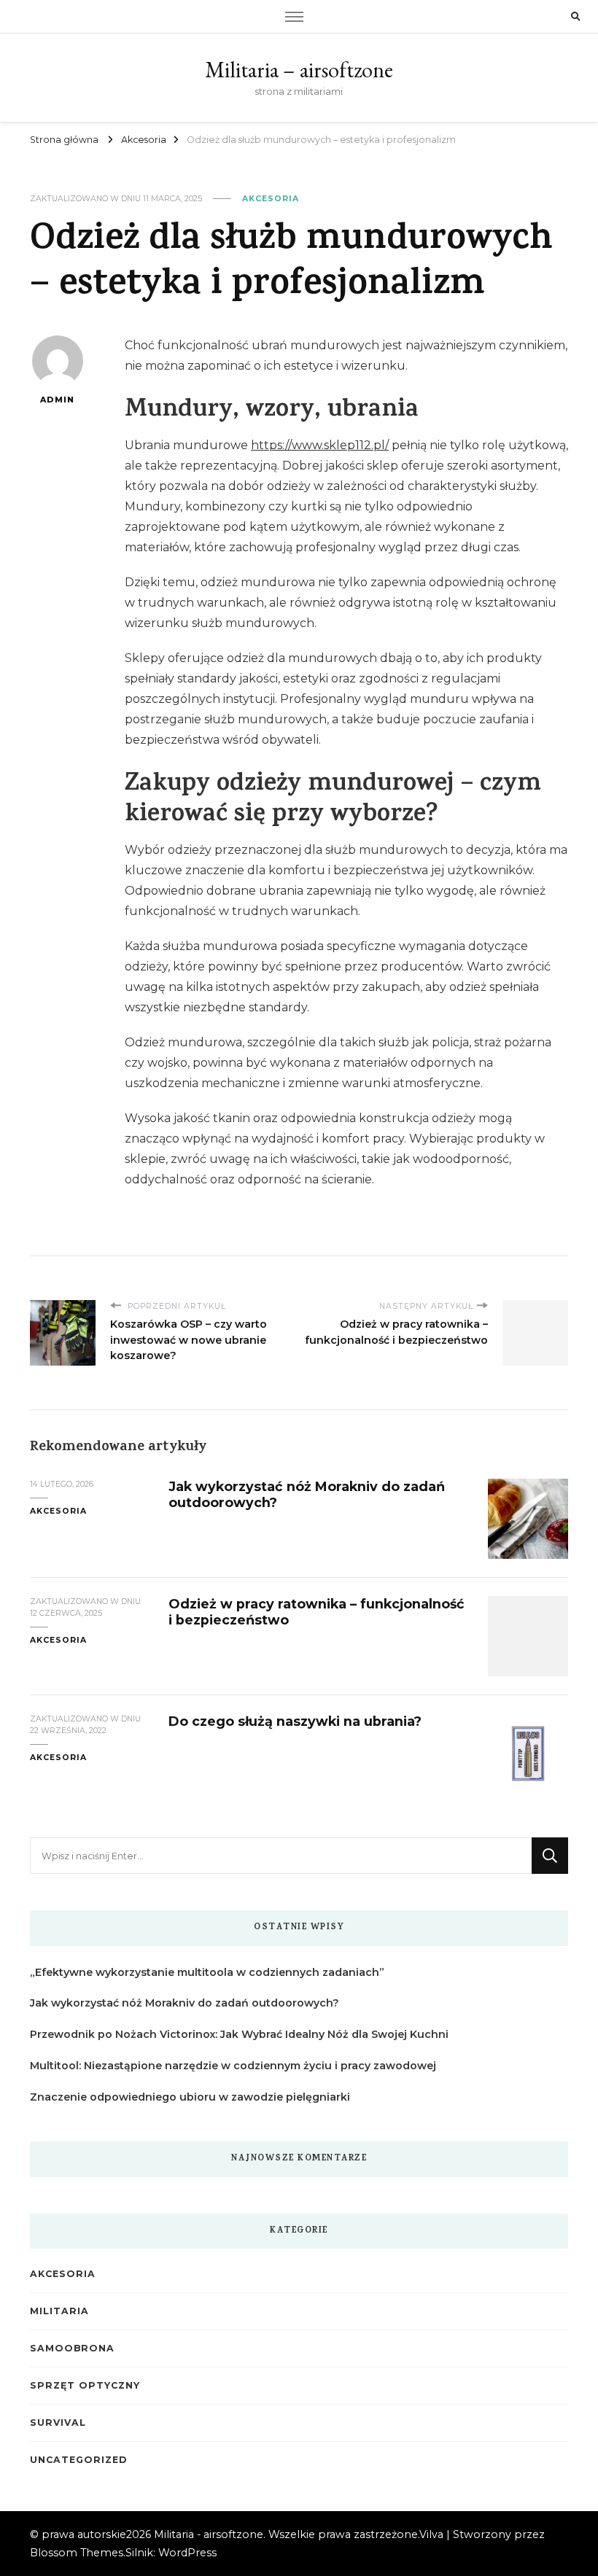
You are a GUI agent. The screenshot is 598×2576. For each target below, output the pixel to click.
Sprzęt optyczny (85, 2385)
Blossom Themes (77, 2553)
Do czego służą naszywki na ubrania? (295, 1721)
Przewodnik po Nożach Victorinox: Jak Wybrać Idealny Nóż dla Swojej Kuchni (239, 2034)
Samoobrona (72, 2348)
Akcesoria (271, 199)
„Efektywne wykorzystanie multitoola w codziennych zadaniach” (207, 1972)
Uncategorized (78, 2460)
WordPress (187, 2553)
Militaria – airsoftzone (299, 70)
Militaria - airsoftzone (209, 2534)
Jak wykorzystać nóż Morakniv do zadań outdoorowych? (185, 2003)
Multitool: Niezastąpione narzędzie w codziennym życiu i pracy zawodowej (233, 2066)
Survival (58, 2423)
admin (57, 400)
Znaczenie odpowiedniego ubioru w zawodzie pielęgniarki (190, 2097)
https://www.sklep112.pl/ (320, 445)
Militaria (59, 2311)
